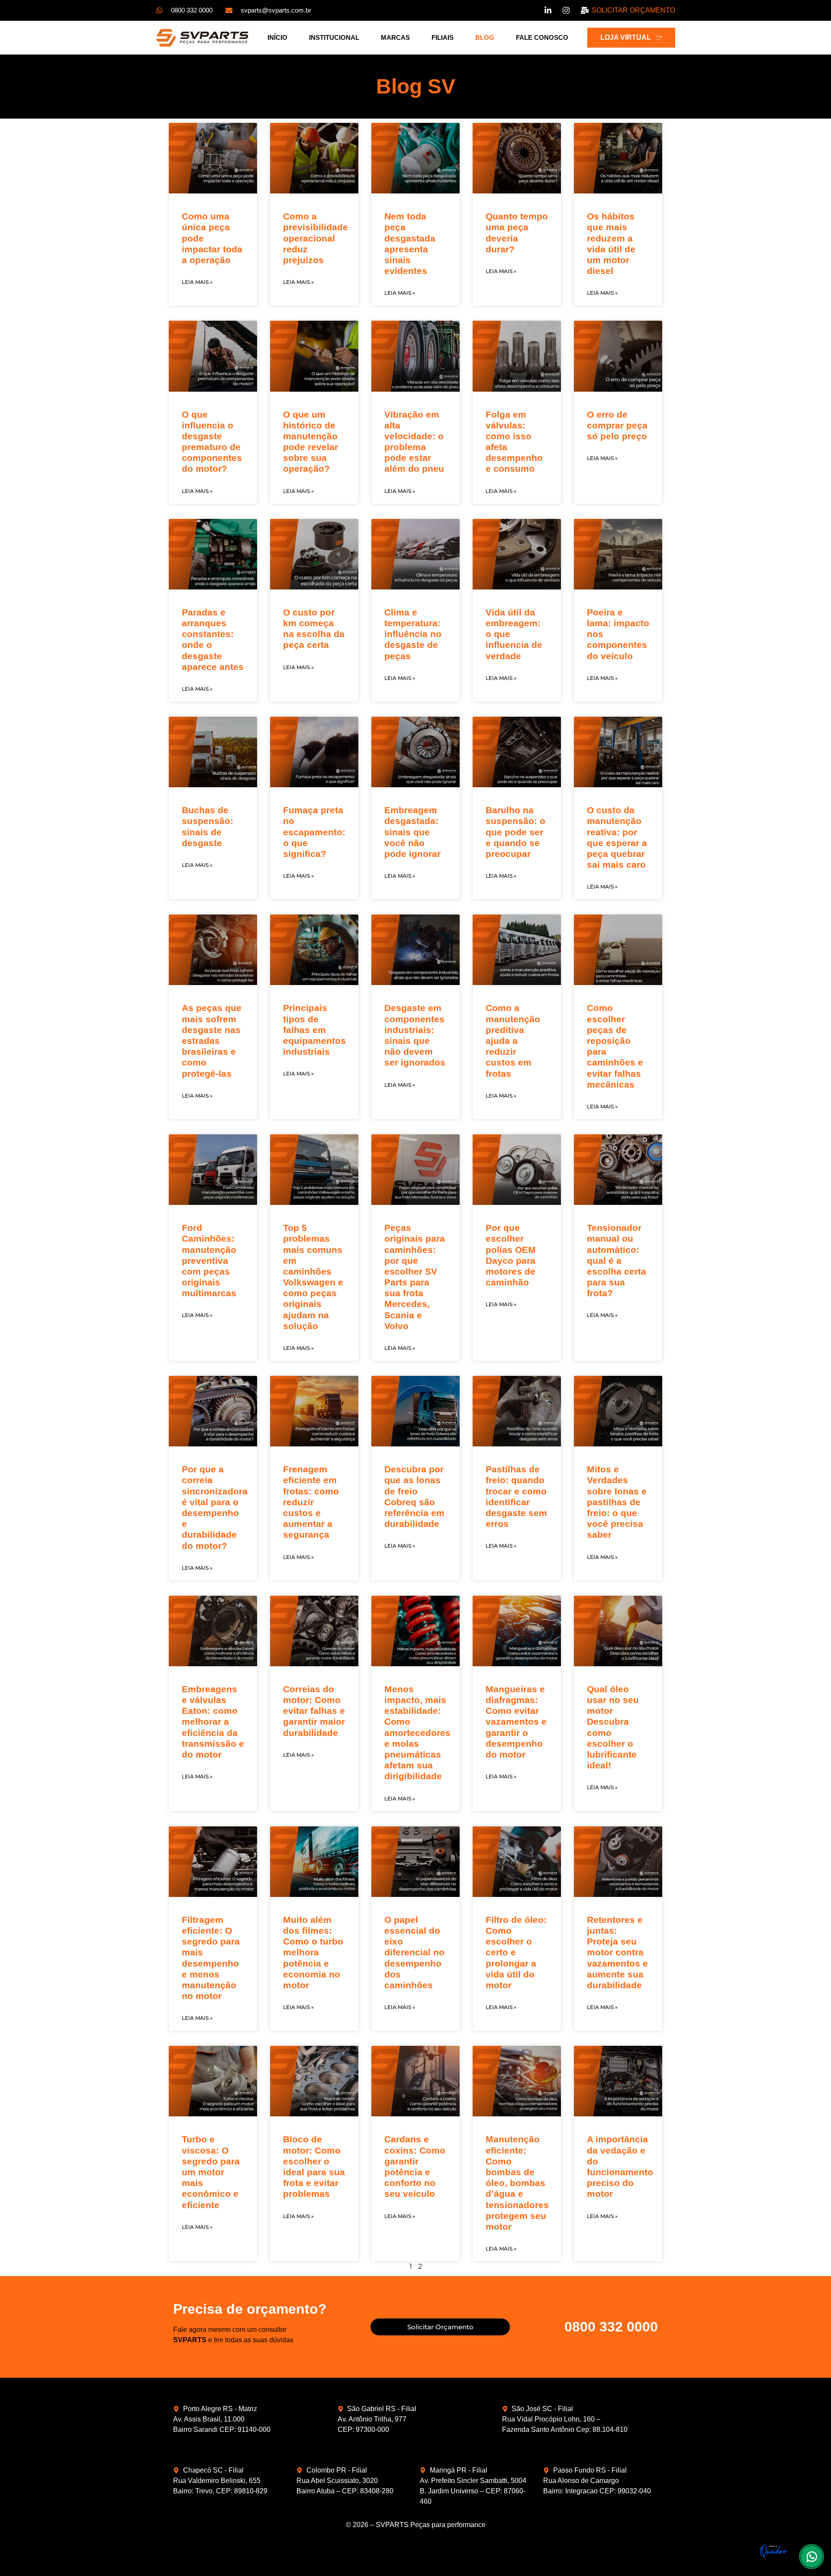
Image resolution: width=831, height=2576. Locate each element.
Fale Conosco (542, 37)
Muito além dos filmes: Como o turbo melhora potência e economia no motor (313, 1952)
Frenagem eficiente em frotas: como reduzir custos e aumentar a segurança (311, 1502)
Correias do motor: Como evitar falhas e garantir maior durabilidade (314, 1711)
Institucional (334, 37)
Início (277, 37)
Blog (485, 37)
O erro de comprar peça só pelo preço (617, 425)
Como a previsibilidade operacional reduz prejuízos (316, 238)
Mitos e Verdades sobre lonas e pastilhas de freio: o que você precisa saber (617, 1502)
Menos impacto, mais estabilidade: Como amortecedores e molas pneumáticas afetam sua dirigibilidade (417, 1733)
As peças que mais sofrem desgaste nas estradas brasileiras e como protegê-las (212, 1040)
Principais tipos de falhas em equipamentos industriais (314, 1030)
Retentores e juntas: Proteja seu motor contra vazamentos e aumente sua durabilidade (617, 1952)
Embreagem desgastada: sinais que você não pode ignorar (412, 832)
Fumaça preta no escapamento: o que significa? (314, 832)
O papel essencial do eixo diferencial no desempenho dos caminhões (414, 1952)
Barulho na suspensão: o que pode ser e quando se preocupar (515, 832)
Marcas (395, 37)
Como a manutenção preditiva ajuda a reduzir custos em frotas (513, 1040)
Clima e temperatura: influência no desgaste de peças (413, 634)
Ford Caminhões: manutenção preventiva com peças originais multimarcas (209, 1260)
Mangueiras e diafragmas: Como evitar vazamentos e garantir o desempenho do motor (516, 1722)
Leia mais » (197, 282)
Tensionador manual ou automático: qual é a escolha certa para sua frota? (617, 1260)
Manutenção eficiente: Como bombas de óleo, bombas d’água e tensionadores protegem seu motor (517, 2183)
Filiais (443, 37)
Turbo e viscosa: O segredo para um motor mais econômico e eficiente (211, 2172)
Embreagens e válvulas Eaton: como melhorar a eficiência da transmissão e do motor (213, 1722)
